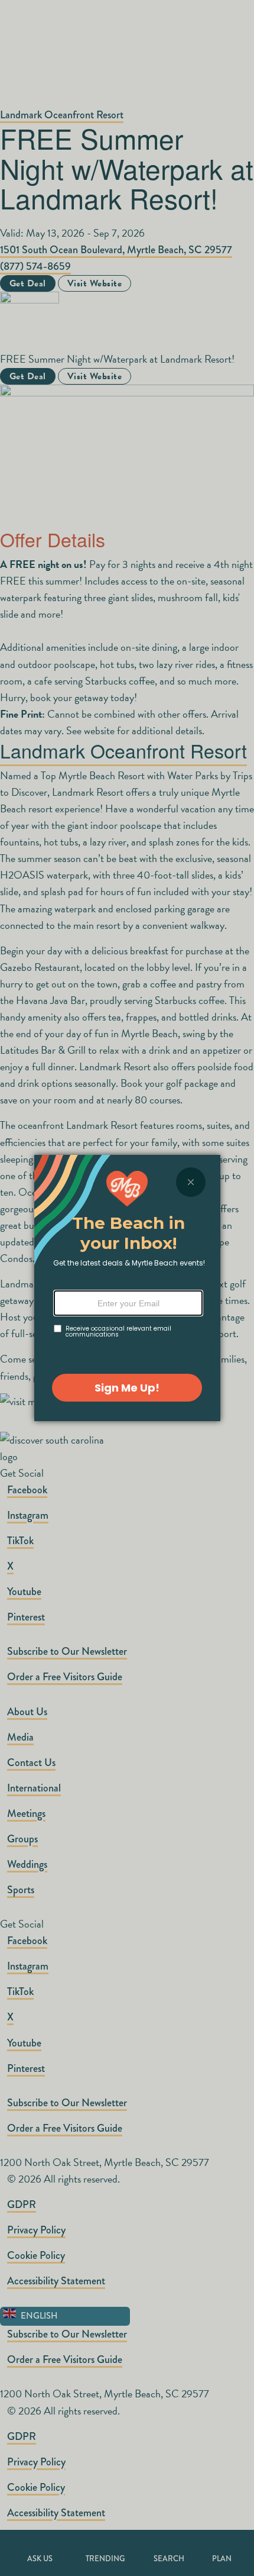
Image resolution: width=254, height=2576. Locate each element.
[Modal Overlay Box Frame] (127, 1288)
